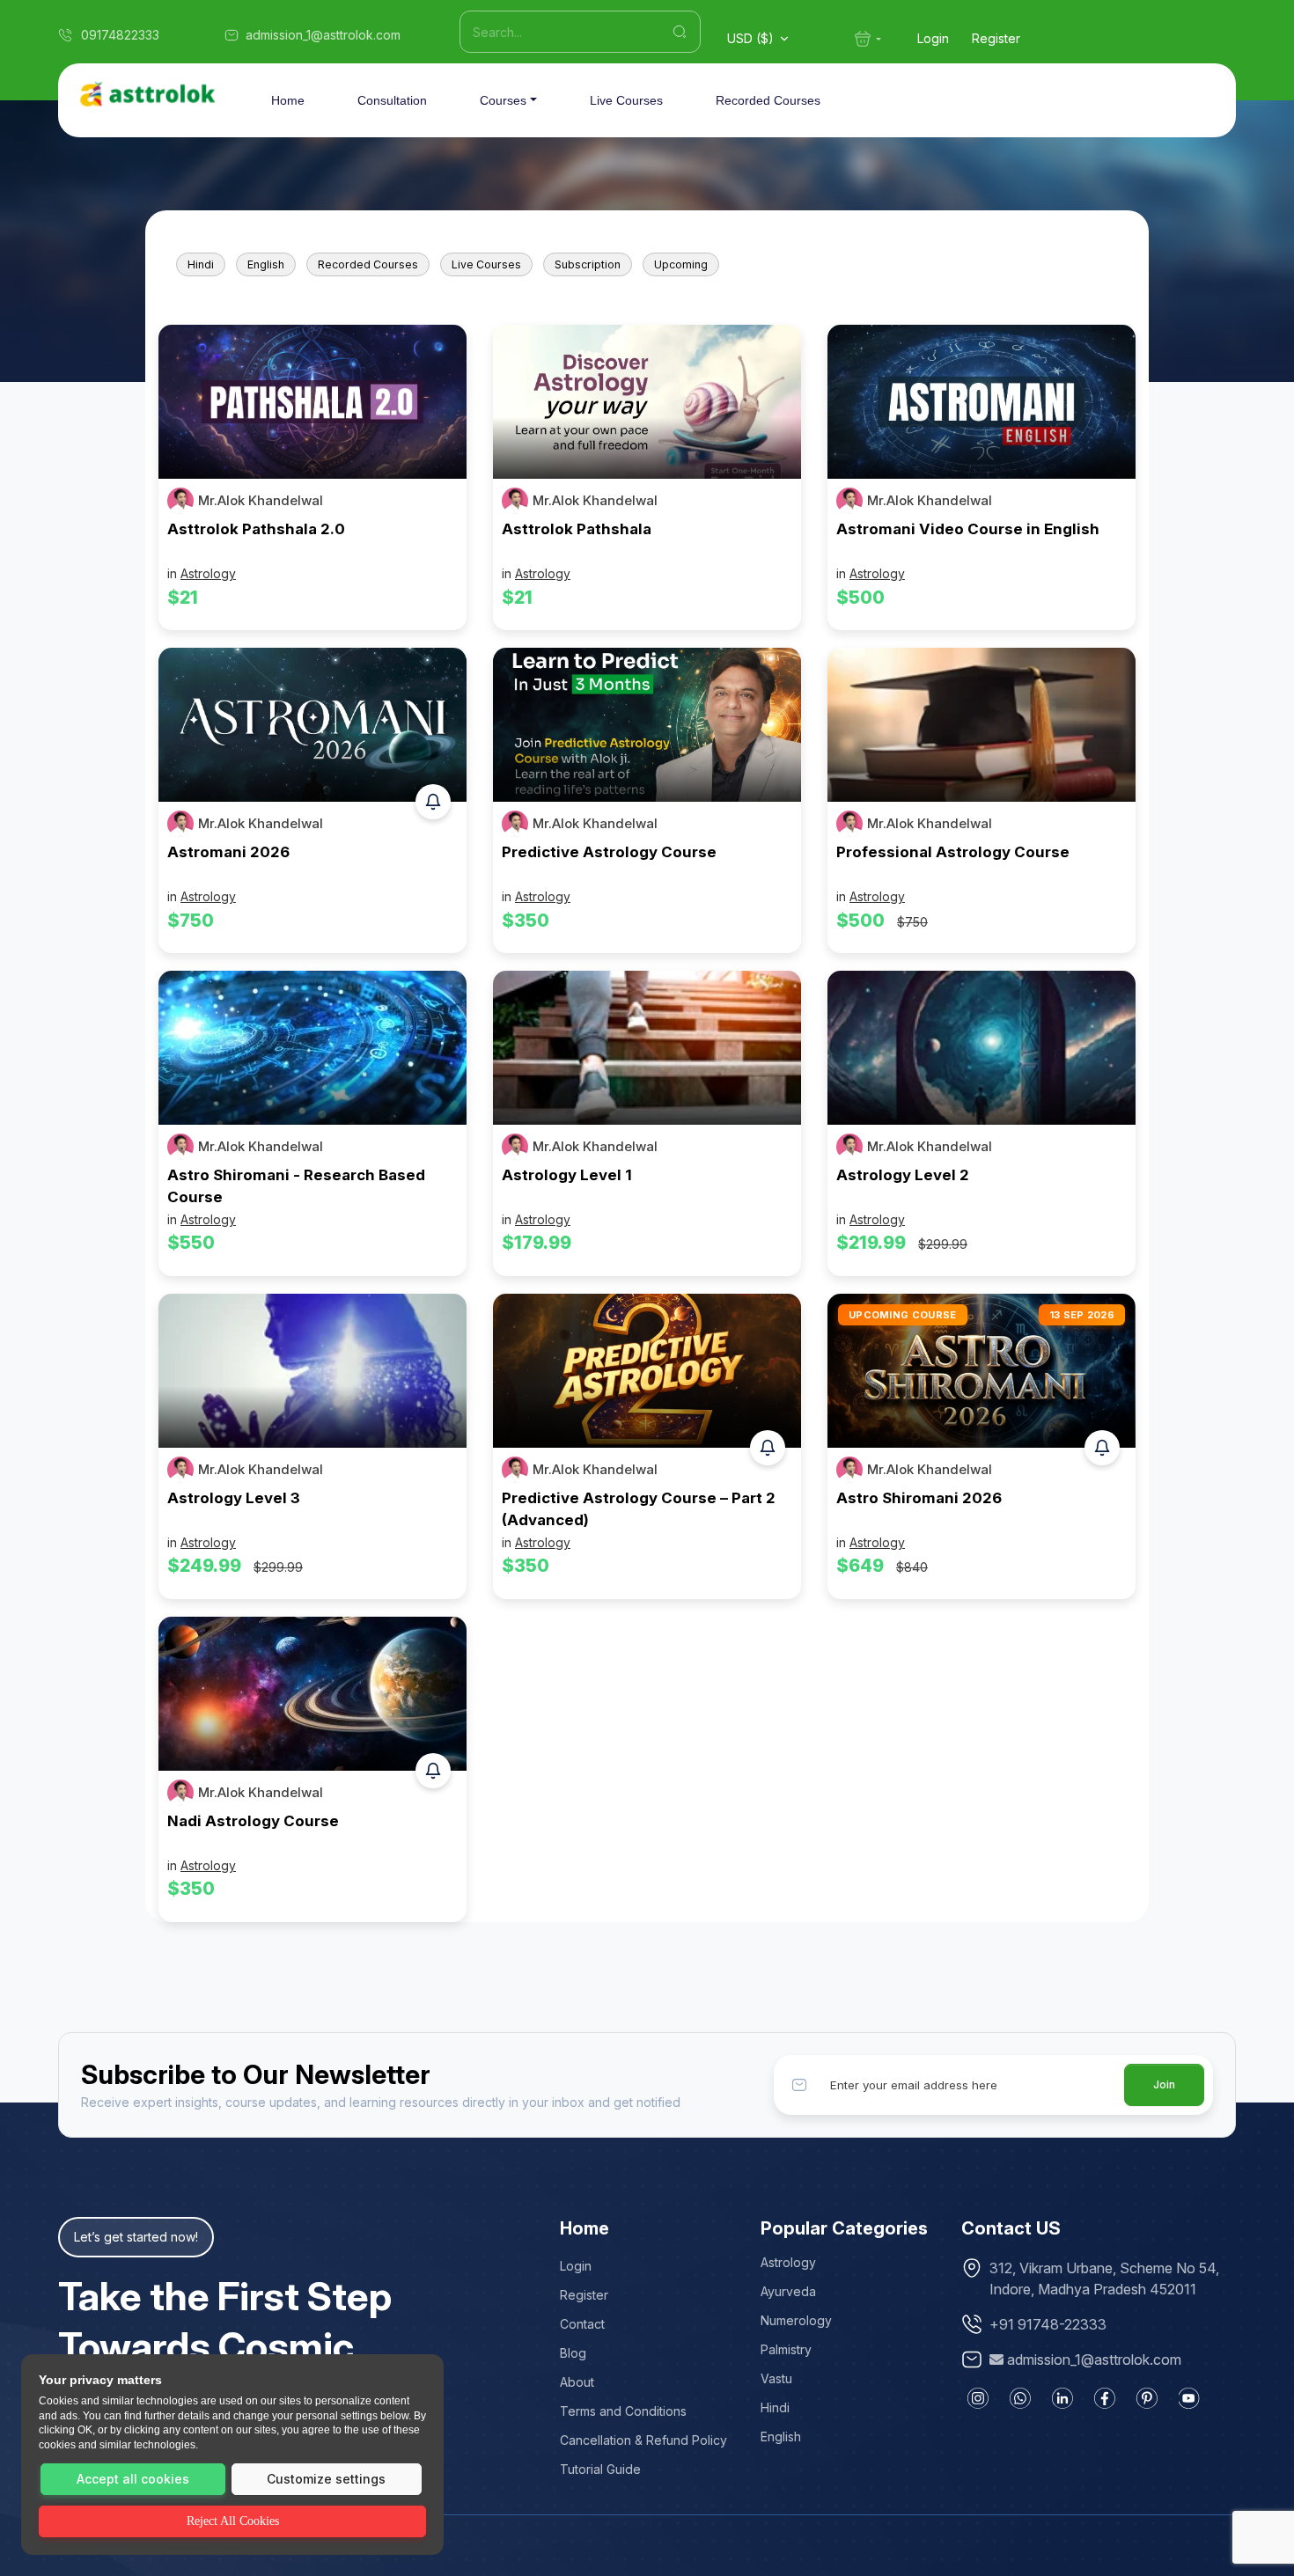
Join (1164, 2084)
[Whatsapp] (1020, 2398)
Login (933, 38)
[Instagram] (978, 2398)
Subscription (588, 264)
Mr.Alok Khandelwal (261, 501)
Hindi (201, 264)
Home (288, 100)
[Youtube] (1189, 2398)
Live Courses (626, 100)
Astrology (208, 573)
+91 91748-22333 (1048, 2324)
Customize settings (326, 2479)
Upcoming (681, 264)
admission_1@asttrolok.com (1094, 2359)
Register (996, 38)
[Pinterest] (1147, 2398)
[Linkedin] (1062, 2398)
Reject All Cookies (233, 2521)
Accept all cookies (133, 2479)
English (266, 264)
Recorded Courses (768, 100)
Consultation (392, 100)
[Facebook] (1105, 2398)
